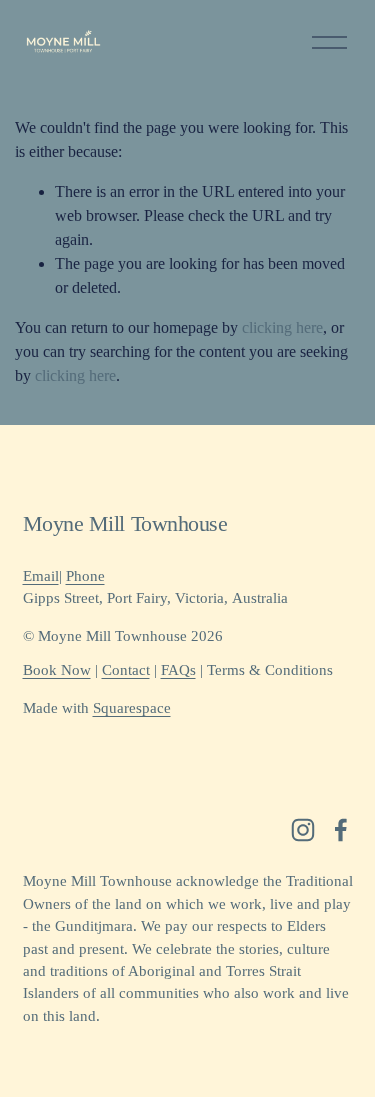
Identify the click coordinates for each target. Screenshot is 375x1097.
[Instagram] (303, 830)
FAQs (178, 670)
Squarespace (132, 708)
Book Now (57, 670)
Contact (126, 670)
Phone (85, 576)
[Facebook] (341, 830)
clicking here (282, 327)
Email (41, 576)
